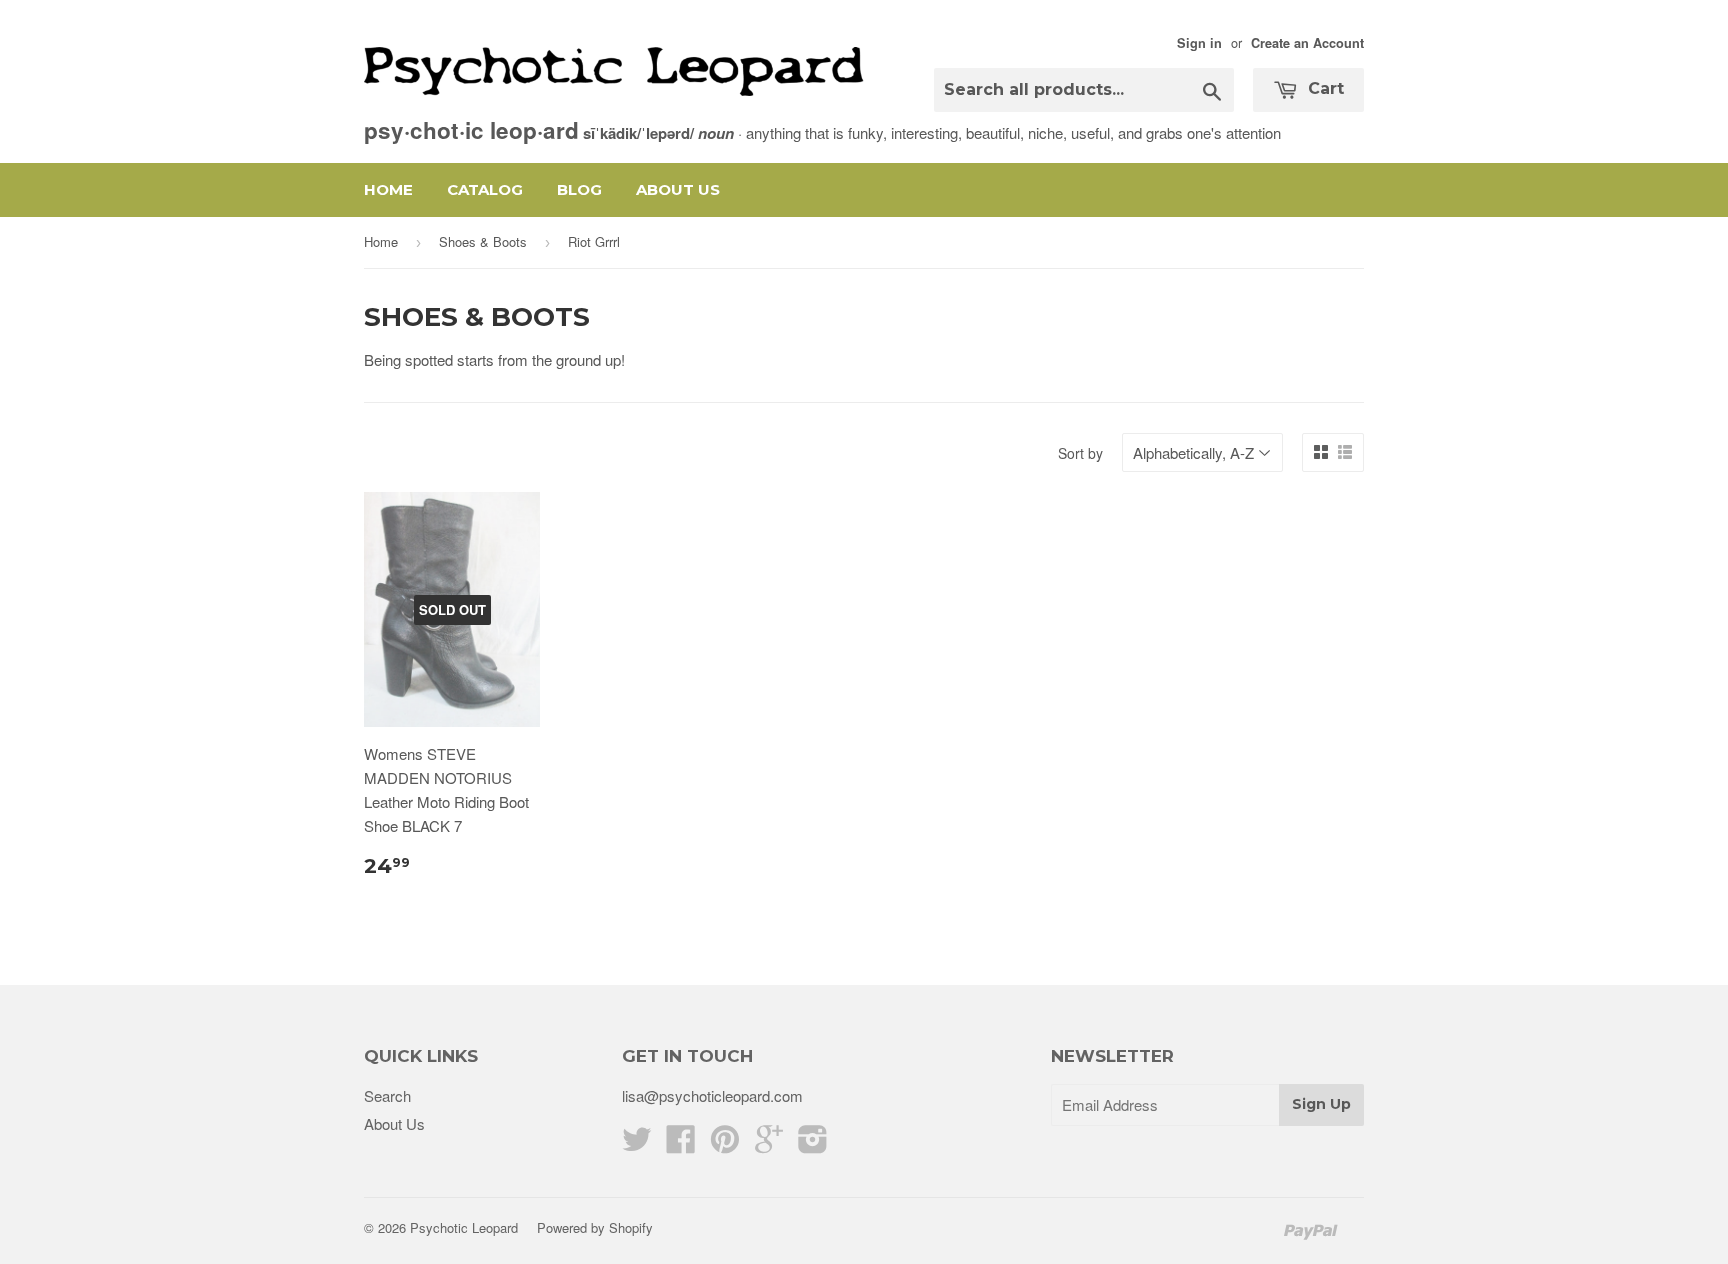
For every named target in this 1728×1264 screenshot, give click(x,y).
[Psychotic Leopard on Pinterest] (725, 1144)
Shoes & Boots (483, 241)
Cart (1323, 88)
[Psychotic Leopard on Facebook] (681, 1144)
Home (388, 189)
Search (387, 1095)
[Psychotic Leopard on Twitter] (637, 1144)
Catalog (485, 189)
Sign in (1199, 43)
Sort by (1080, 453)
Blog (579, 189)
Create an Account (1307, 43)
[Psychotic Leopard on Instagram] (813, 1144)
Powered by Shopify (595, 1227)
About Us (678, 189)
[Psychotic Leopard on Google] (769, 1144)
